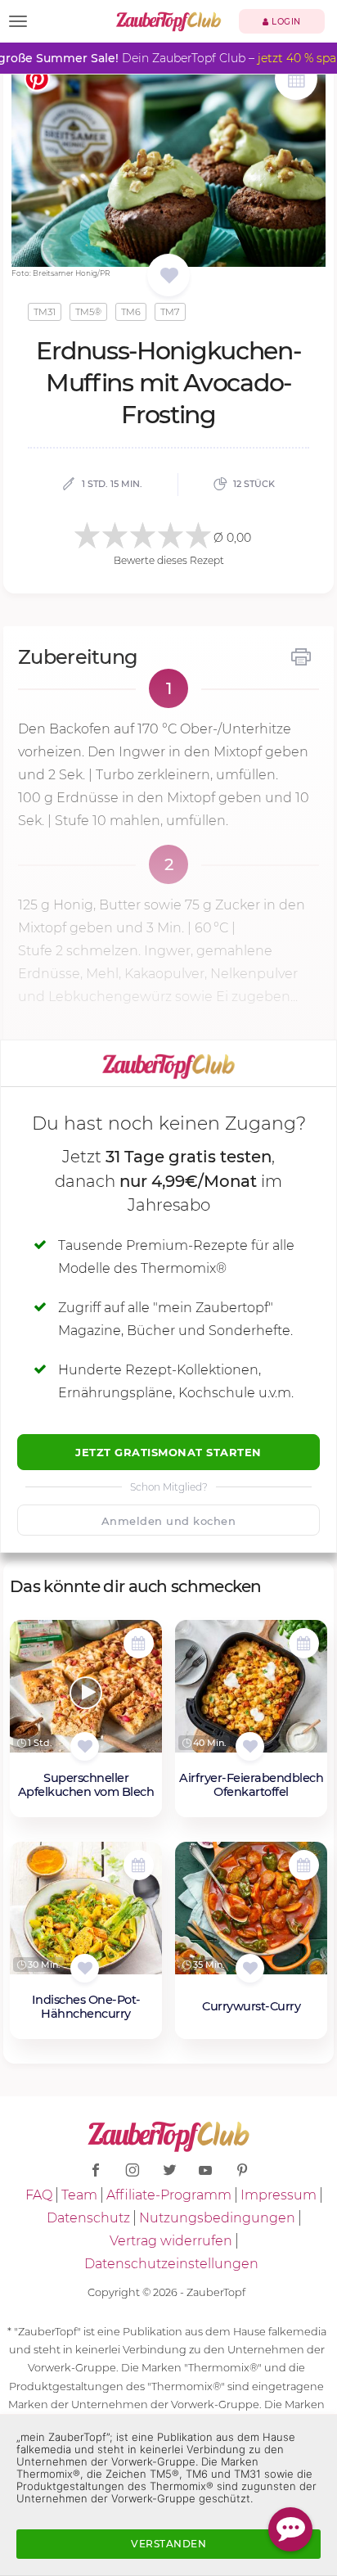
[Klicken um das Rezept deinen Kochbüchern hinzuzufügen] (85, 1746)
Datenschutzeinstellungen (171, 2264)
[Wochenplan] (296, 81)
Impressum (279, 2195)
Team (79, 2195)
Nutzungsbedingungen (217, 2218)
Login (285, 22)
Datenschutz (88, 2218)
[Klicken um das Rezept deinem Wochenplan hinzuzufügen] (139, 1643)
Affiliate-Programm (169, 2195)
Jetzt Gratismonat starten (168, 1452)
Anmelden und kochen (169, 1521)
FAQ (39, 2195)
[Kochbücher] (169, 276)
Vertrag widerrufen (171, 2241)
